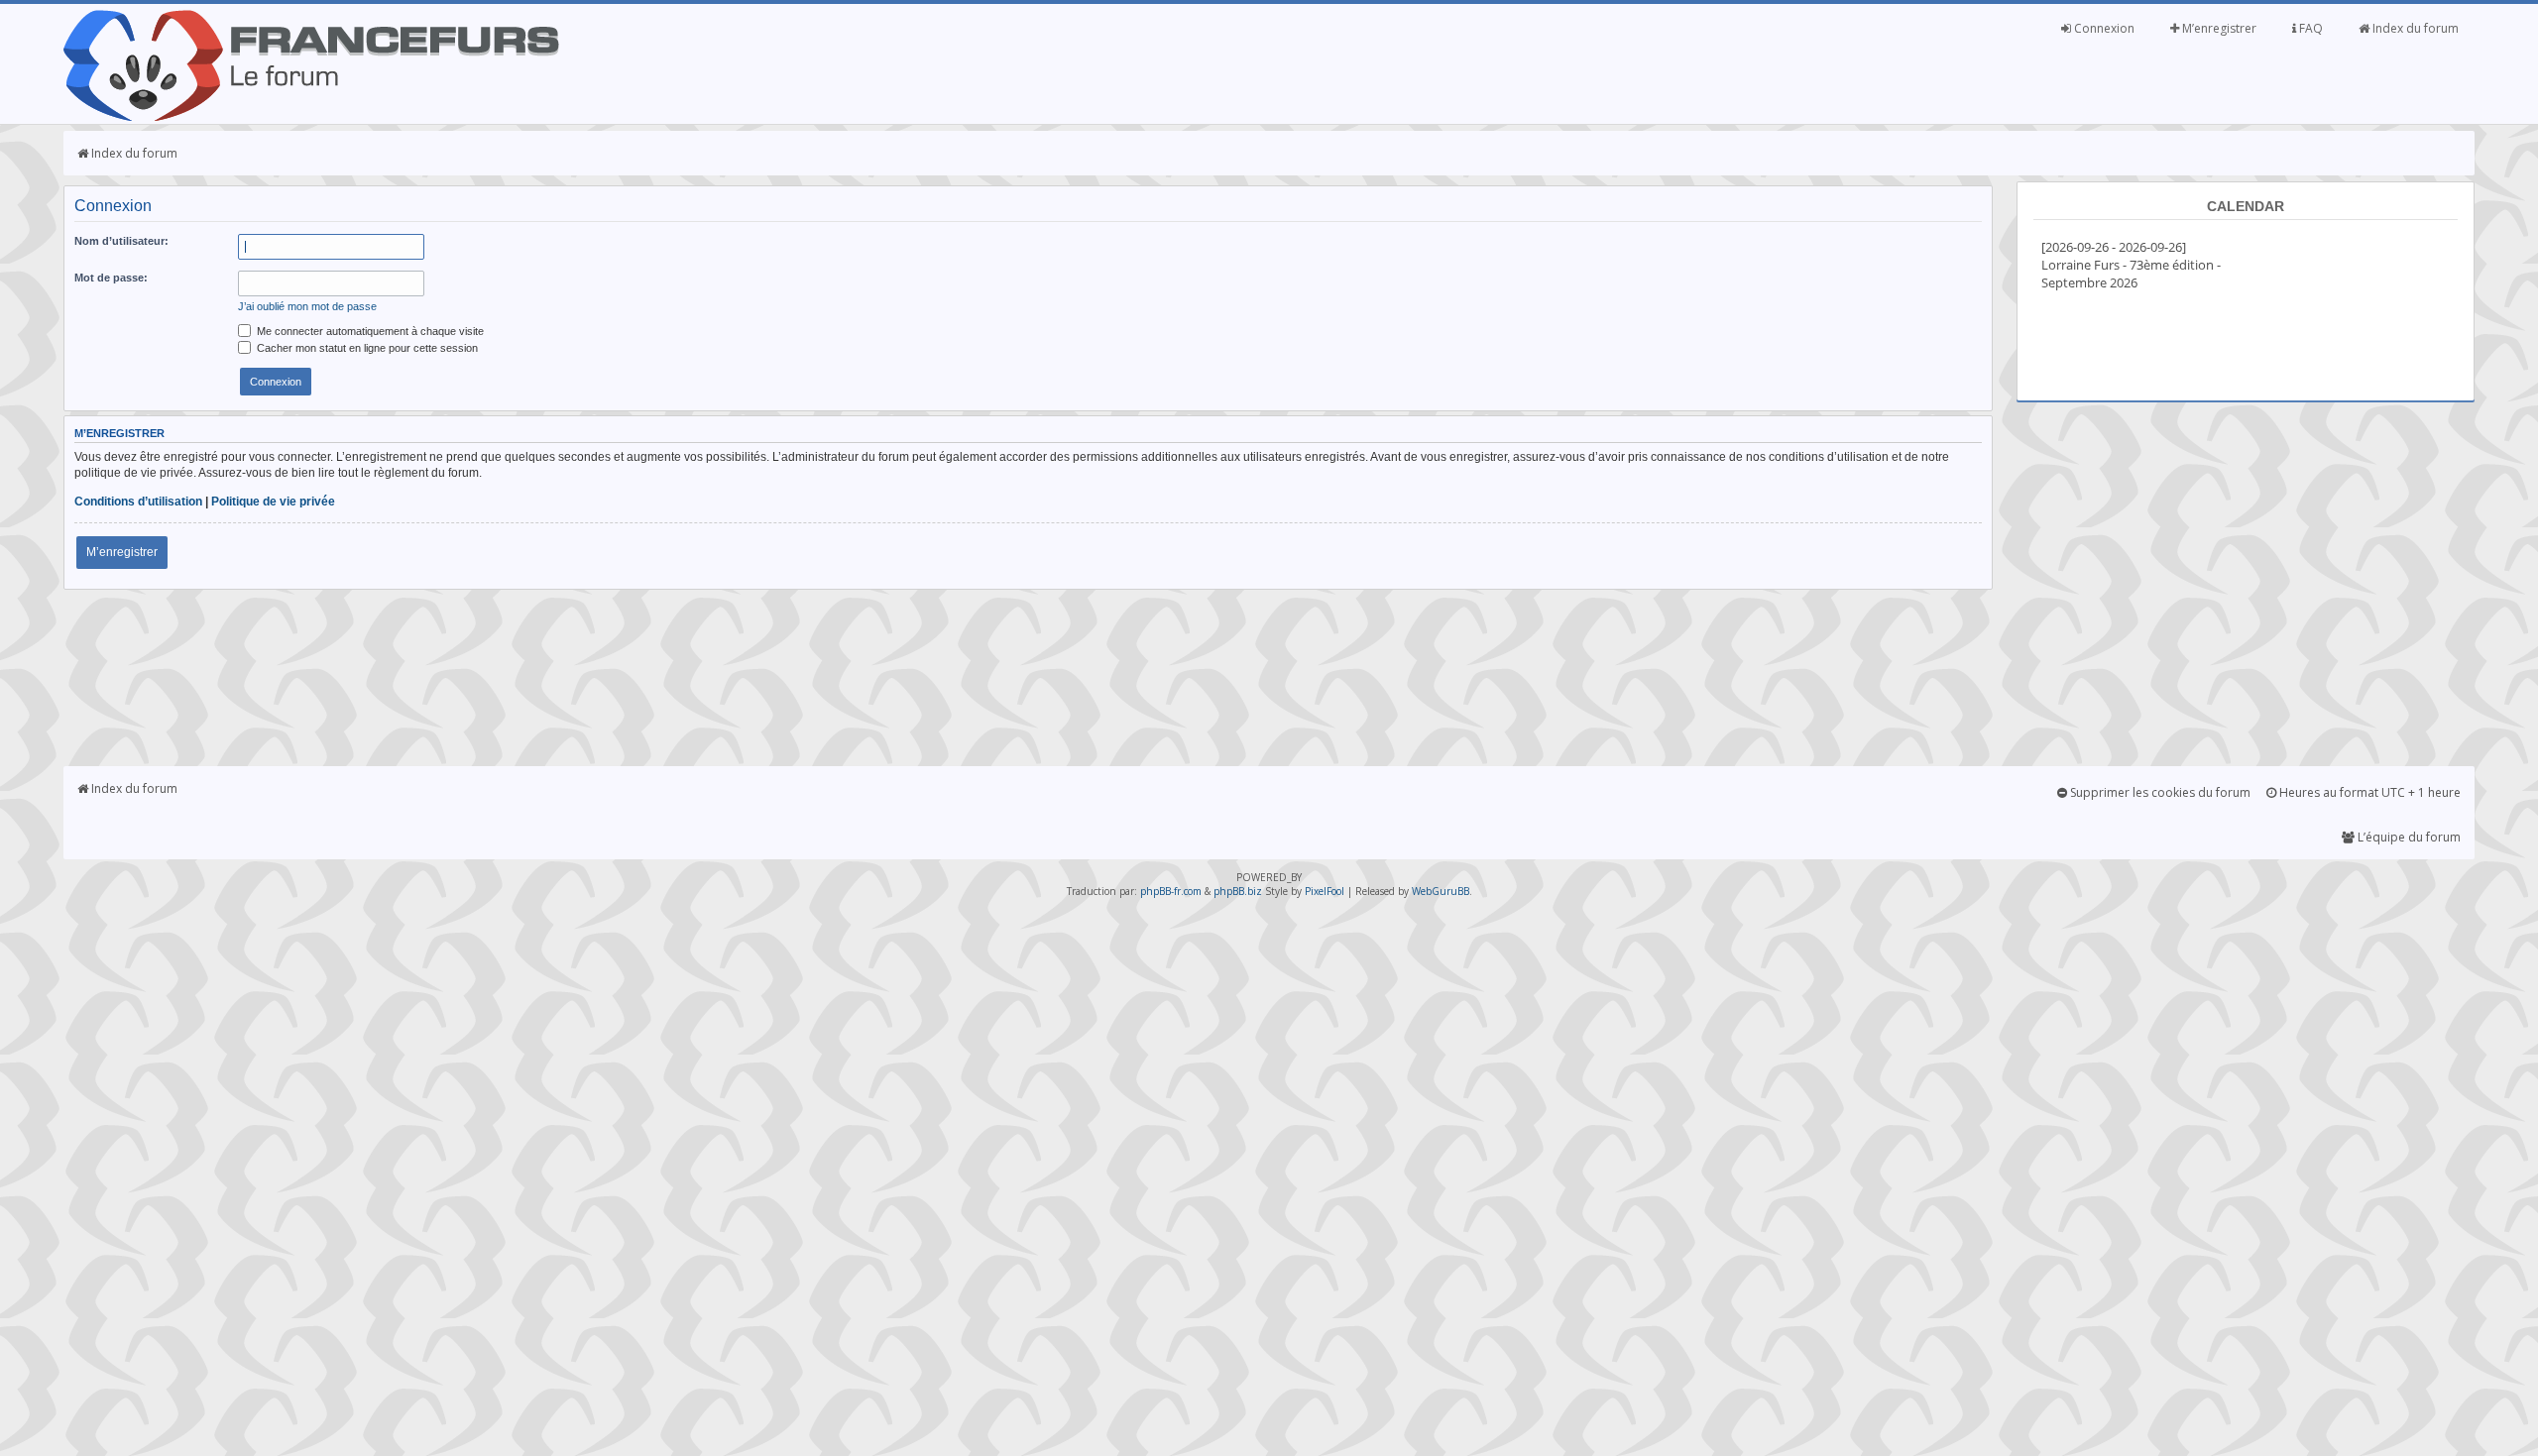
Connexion (2103, 28)
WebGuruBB (1441, 891)
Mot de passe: (111, 278)
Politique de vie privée (273, 502)
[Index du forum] (311, 117)
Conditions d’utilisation (138, 502)
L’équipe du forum (2408, 837)
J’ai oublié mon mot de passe (307, 306)
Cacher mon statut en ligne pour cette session (366, 348)
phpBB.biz (1238, 891)
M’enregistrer (2218, 28)
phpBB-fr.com (1171, 891)
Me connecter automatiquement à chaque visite (369, 331)
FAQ (2309, 28)
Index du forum (2414, 28)
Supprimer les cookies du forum (2159, 792)
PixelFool (1325, 891)
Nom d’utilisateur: (121, 241)
